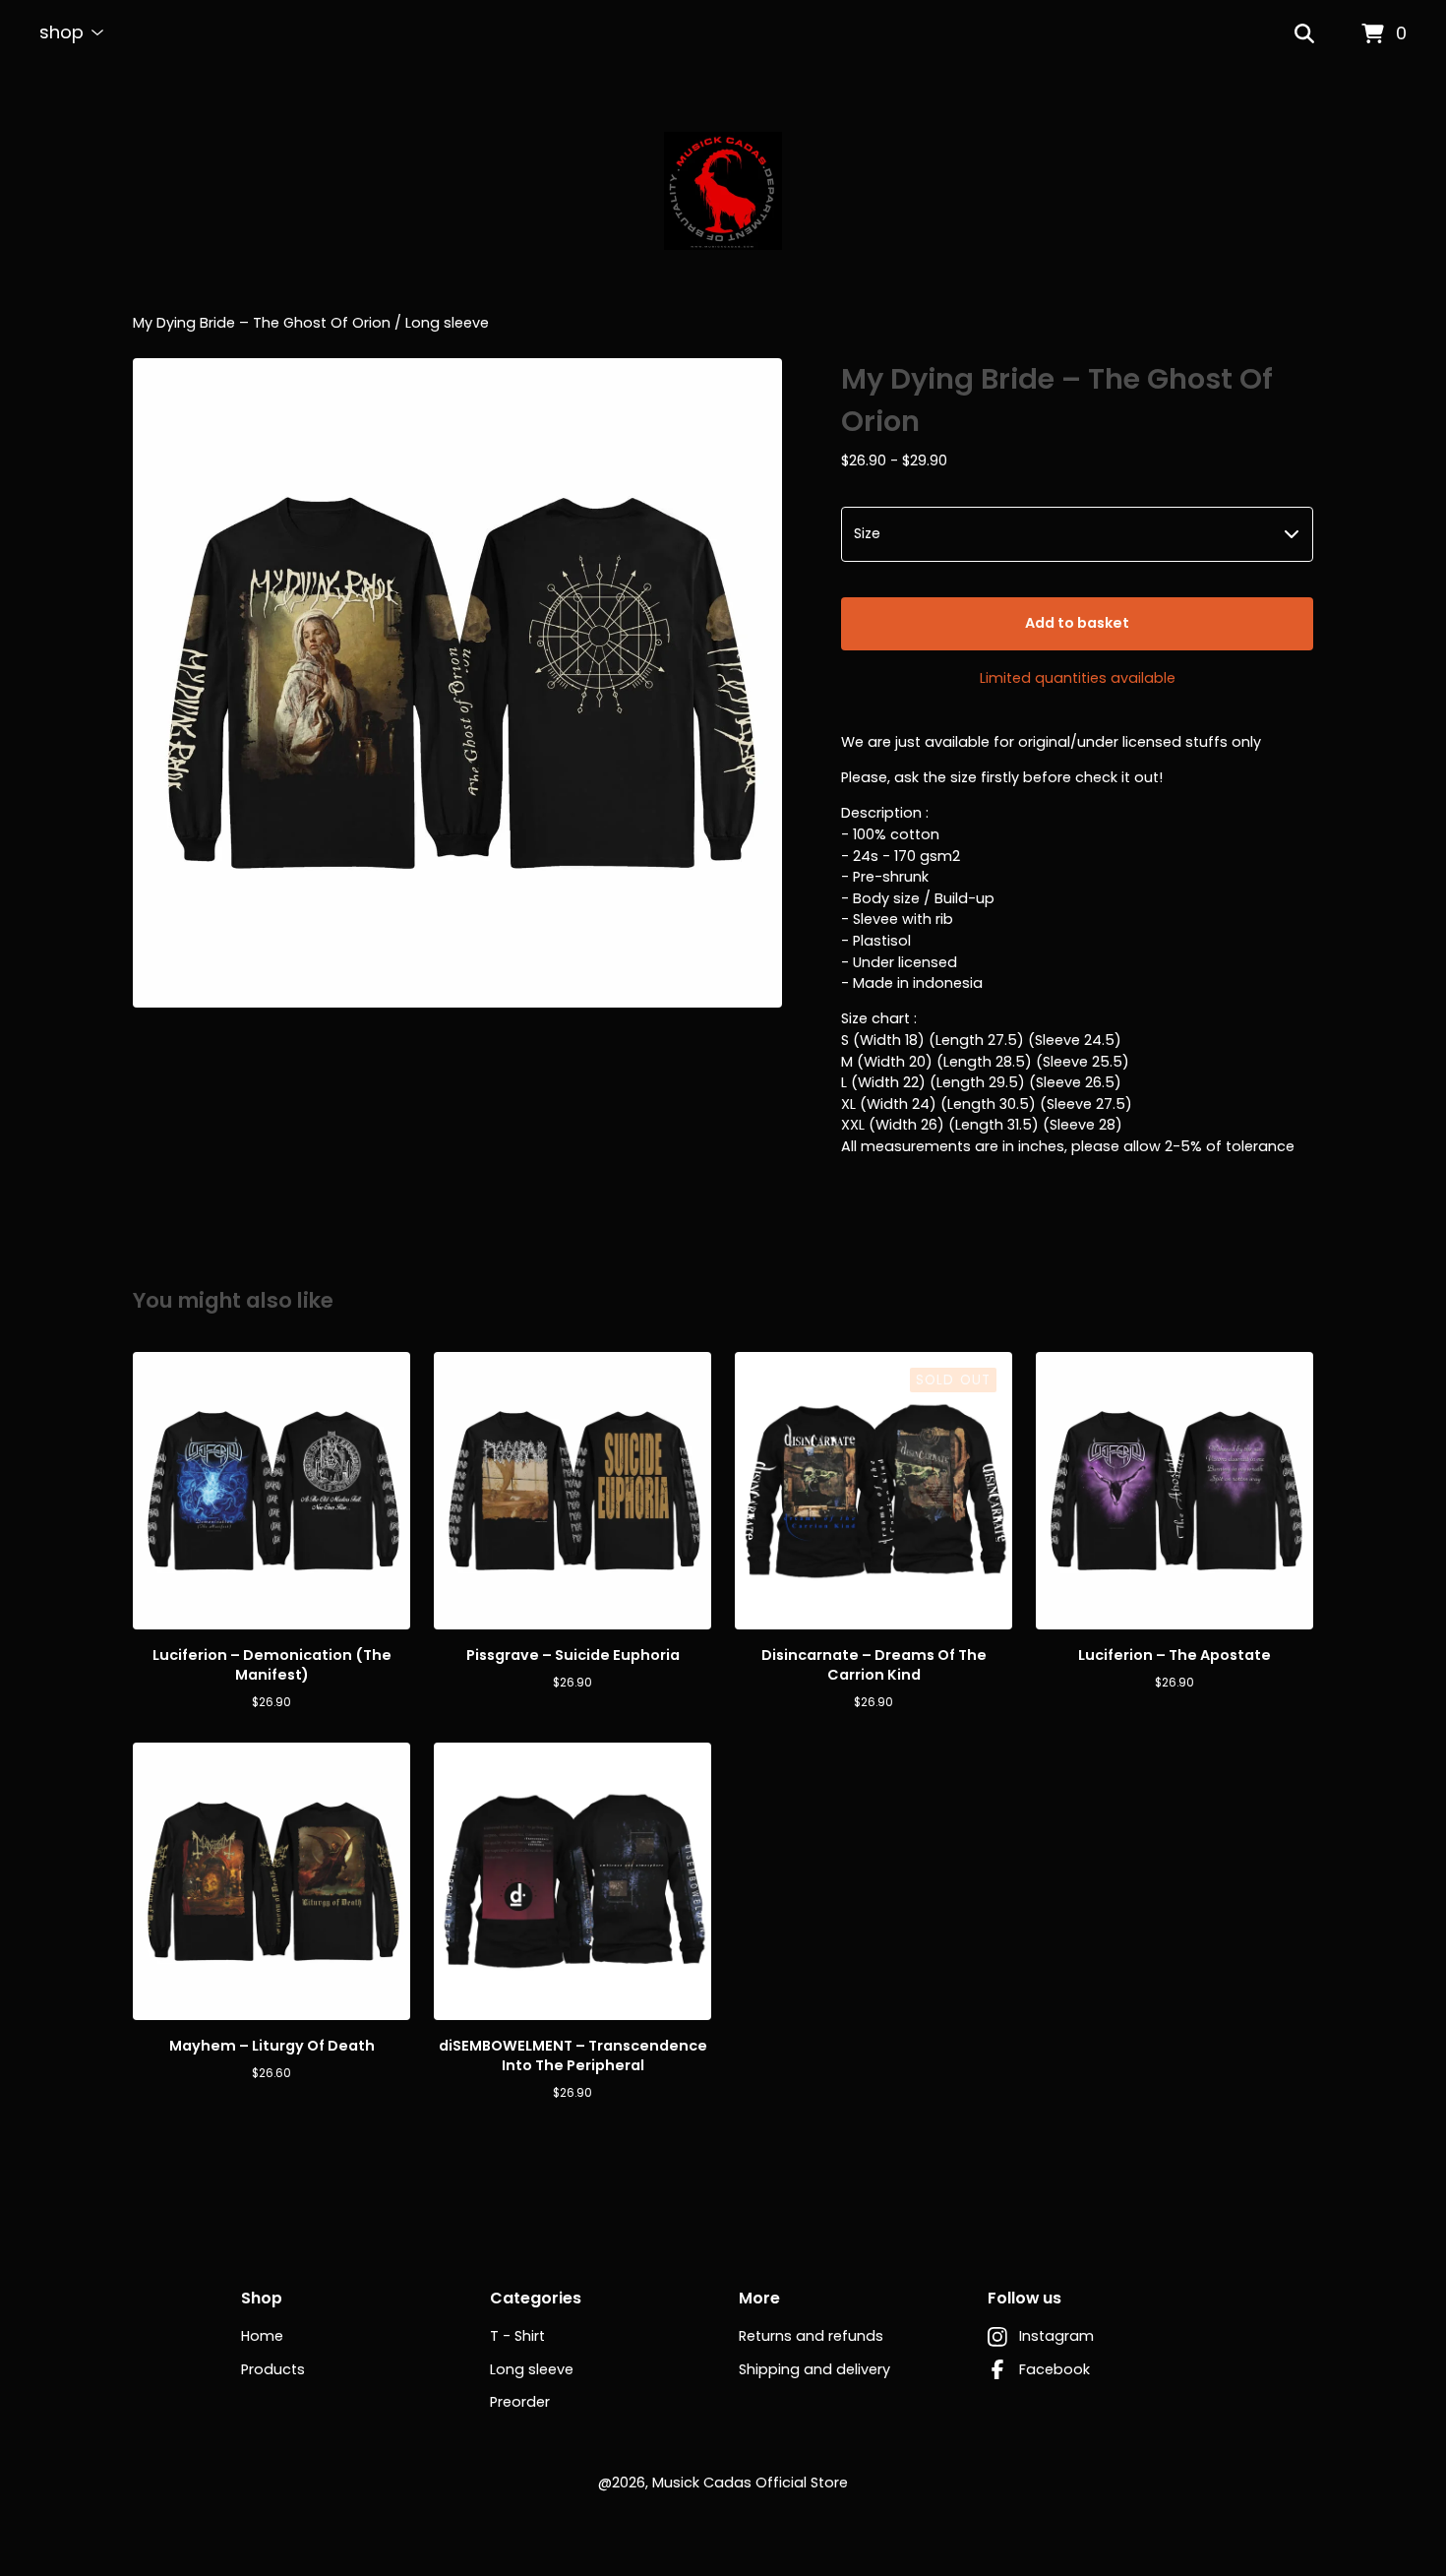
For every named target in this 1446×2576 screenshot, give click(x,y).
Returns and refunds (811, 2336)
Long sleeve (447, 323)
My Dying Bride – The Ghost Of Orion (262, 323)
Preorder (520, 2402)
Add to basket (1077, 623)
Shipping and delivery (814, 2369)
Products (273, 2369)
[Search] (1304, 34)
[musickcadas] (723, 191)
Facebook (1054, 2369)
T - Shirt (517, 2336)
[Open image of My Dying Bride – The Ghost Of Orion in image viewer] (457, 683)
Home (262, 2336)
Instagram (1056, 2336)
